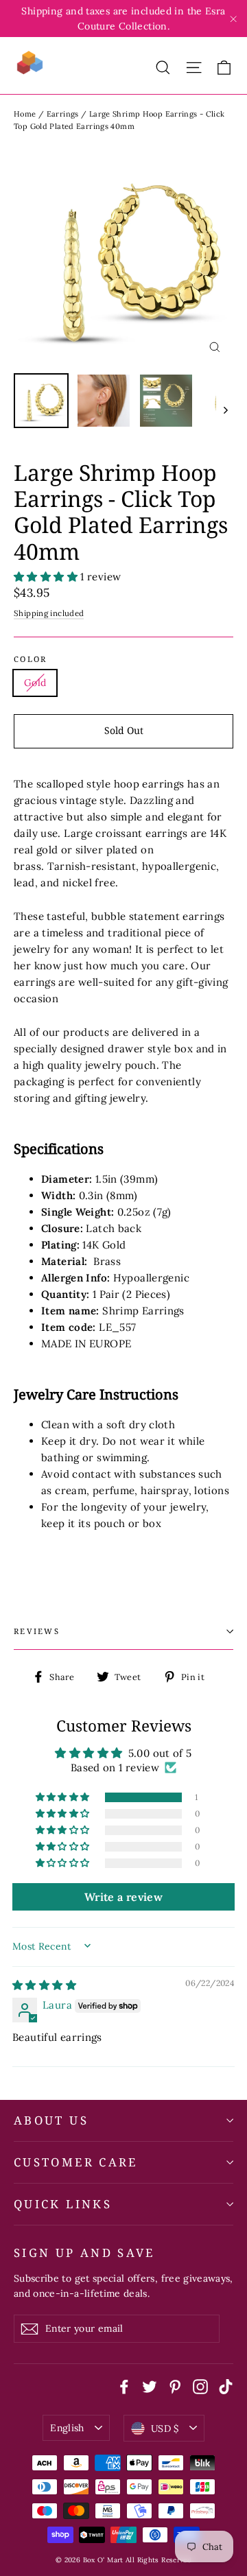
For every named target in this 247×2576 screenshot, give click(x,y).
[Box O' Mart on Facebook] (124, 2386)
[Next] (225, 409)
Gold (35, 683)
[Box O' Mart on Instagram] (200, 2386)
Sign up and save (84, 2252)
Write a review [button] (123, 1897)
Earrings (63, 114)
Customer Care (76, 2162)
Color (30, 659)
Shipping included (49, 613)
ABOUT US (51, 2120)
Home (25, 114)
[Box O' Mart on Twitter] (150, 2386)
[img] (44, 1985)
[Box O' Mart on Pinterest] (175, 2386)
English (67, 2428)
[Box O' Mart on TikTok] (226, 2386)
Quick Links (63, 2204)
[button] (47, 577)
